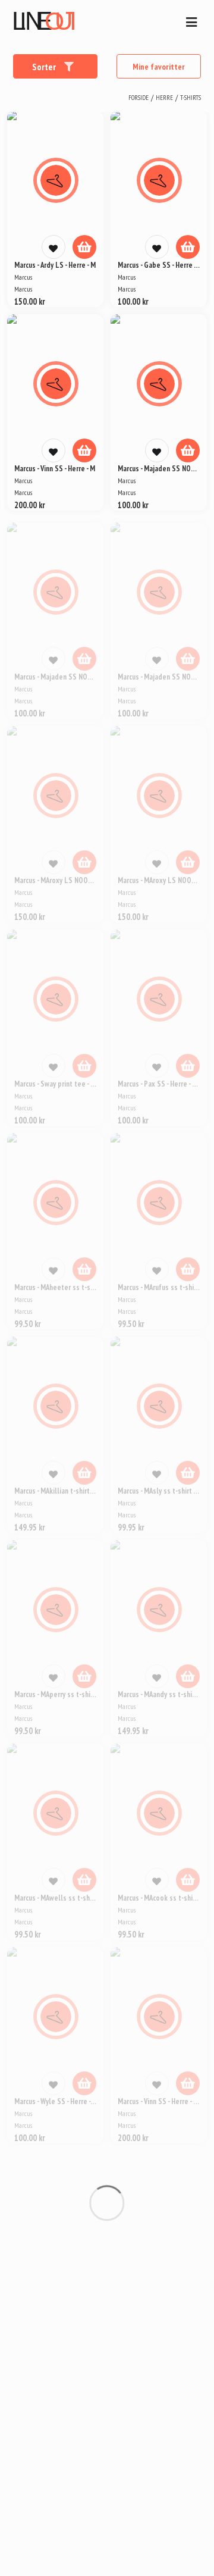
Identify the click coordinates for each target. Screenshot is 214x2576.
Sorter (45, 67)
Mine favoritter (159, 67)
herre (164, 98)
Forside (139, 98)
